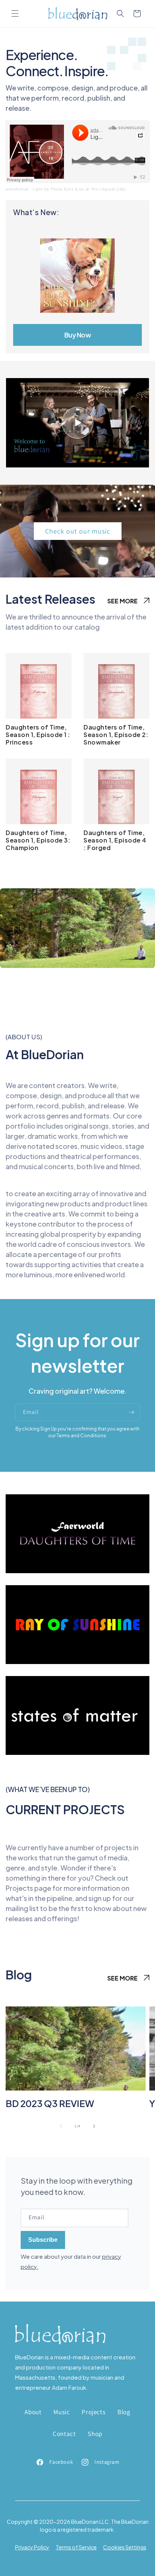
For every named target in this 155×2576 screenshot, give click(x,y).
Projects (93, 2412)
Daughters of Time (77, 1536)
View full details (77, 335)
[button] (15, 14)
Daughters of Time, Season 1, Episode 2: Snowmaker (116, 735)
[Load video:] (77, 423)
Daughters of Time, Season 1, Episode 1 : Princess (38, 735)
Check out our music (78, 531)
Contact (64, 2434)
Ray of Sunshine (77, 1627)
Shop (95, 2434)
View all (128, 602)
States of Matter (77, 1718)
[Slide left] (61, 2126)
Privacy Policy (32, 2547)
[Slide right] (94, 2126)
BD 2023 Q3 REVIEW (50, 2103)
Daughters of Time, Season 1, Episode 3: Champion (38, 840)
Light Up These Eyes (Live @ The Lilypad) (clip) (79, 189)
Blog (124, 2412)
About (33, 2412)
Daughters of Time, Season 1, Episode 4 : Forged (115, 840)
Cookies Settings (125, 2547)
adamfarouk (17, 189)
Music (62, 2412)
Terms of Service (76, 2547)
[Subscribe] (131, 1412)
